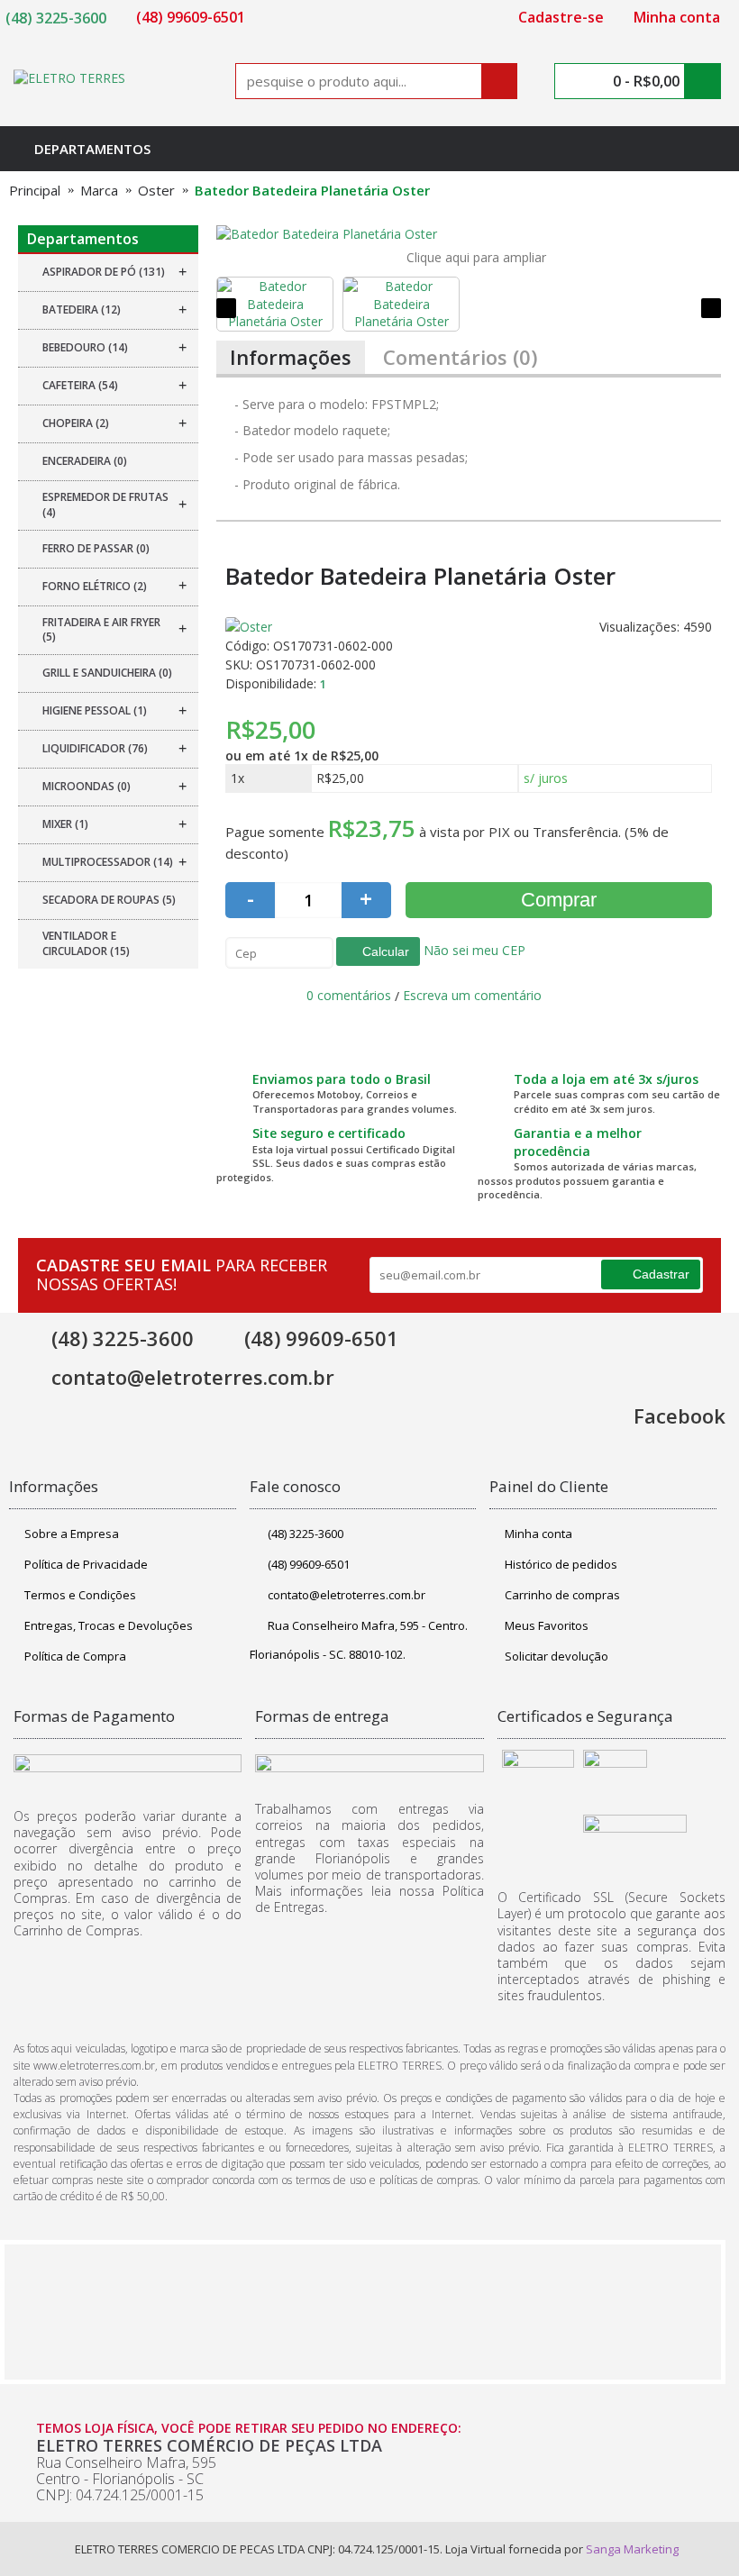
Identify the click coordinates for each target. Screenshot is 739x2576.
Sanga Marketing (632, 2549)
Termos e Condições (80, 1595)
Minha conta (538, 1534)
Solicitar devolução (557, 1656)
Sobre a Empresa (72, 1534)
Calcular (384, 951)
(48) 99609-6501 (309, 1564)
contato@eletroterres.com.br (347, 1595)
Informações (291, 357)
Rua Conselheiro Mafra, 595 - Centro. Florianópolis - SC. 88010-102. (359, 1640)
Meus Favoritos (547, 1625)
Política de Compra (75, 1656)
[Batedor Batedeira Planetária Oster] (469, 234)
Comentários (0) (460, 357)
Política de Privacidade (86, 1564)
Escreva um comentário (472, 995)
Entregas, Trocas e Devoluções (109, 1625)
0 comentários (349, 995)
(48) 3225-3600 (306, 1534)
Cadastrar (661, 1274)
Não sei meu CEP (473, 950)
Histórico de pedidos (561, 1564)
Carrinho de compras (562, 1595)
